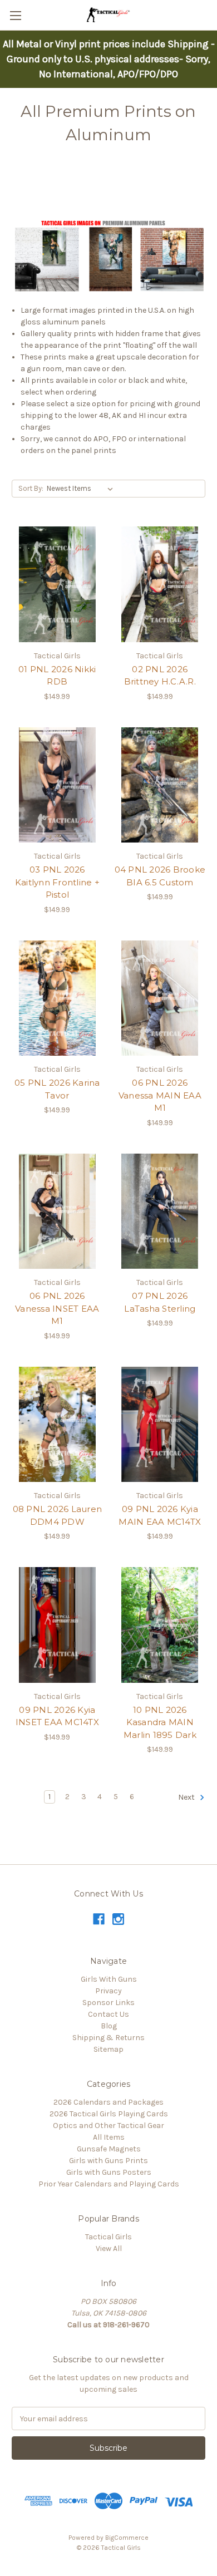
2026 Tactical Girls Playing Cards (109, 2114)
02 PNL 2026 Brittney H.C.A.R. (160, 676)
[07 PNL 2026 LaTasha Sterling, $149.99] (160, 1211)
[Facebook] (99, 1919)
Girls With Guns (109, 1979)
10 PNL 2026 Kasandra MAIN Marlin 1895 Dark (160, 1722)
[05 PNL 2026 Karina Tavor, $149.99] (57, 998)
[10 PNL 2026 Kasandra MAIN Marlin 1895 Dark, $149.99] (160, 1625)
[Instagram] (118, 1919)
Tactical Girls (108, 2237)
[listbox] (82, 489)
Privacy (108, 1991)
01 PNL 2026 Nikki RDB (57, 676)
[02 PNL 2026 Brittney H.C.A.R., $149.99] (160, 584)
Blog (109, 2026)
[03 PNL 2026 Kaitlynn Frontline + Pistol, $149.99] (57, 785)
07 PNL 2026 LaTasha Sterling (160, 1302)
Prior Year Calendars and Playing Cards (109, 2184)
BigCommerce (127, 2538)
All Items (109, 2137)
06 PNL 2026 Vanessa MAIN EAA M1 (160, 1095)
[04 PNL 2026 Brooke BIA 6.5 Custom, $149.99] (160, 785)
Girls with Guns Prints (108, 2161)
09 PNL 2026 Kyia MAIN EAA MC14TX (160, 1515)
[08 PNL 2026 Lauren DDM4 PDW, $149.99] (57, 1425)
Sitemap (108, 2049)
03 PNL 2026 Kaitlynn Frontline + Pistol (57, 882)
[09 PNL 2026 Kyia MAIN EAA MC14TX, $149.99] (160, 1425)
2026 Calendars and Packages (108, 2102)
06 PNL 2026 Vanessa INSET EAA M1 (57, 1308)
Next (187, 1798)
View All (109, 2249)
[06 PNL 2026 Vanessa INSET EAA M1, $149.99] (57, 1211)
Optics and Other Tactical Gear (108, 2126)
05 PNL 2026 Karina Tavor (57, 1089)
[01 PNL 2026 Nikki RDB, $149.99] (57, 584)
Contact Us (108, 2014)
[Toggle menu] (15, 15)
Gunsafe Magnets (109, 2149)
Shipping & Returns (108, 2038)
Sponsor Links (108, 2003)
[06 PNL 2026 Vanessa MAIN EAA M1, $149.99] (160, 998)
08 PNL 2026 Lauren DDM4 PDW (58, 1515)
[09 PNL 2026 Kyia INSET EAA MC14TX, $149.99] (57, 1625)
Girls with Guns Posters (109, 2172)
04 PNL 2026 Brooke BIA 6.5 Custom (160, 876)
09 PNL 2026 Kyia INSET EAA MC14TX (57, 1716)
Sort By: (31, 488)
